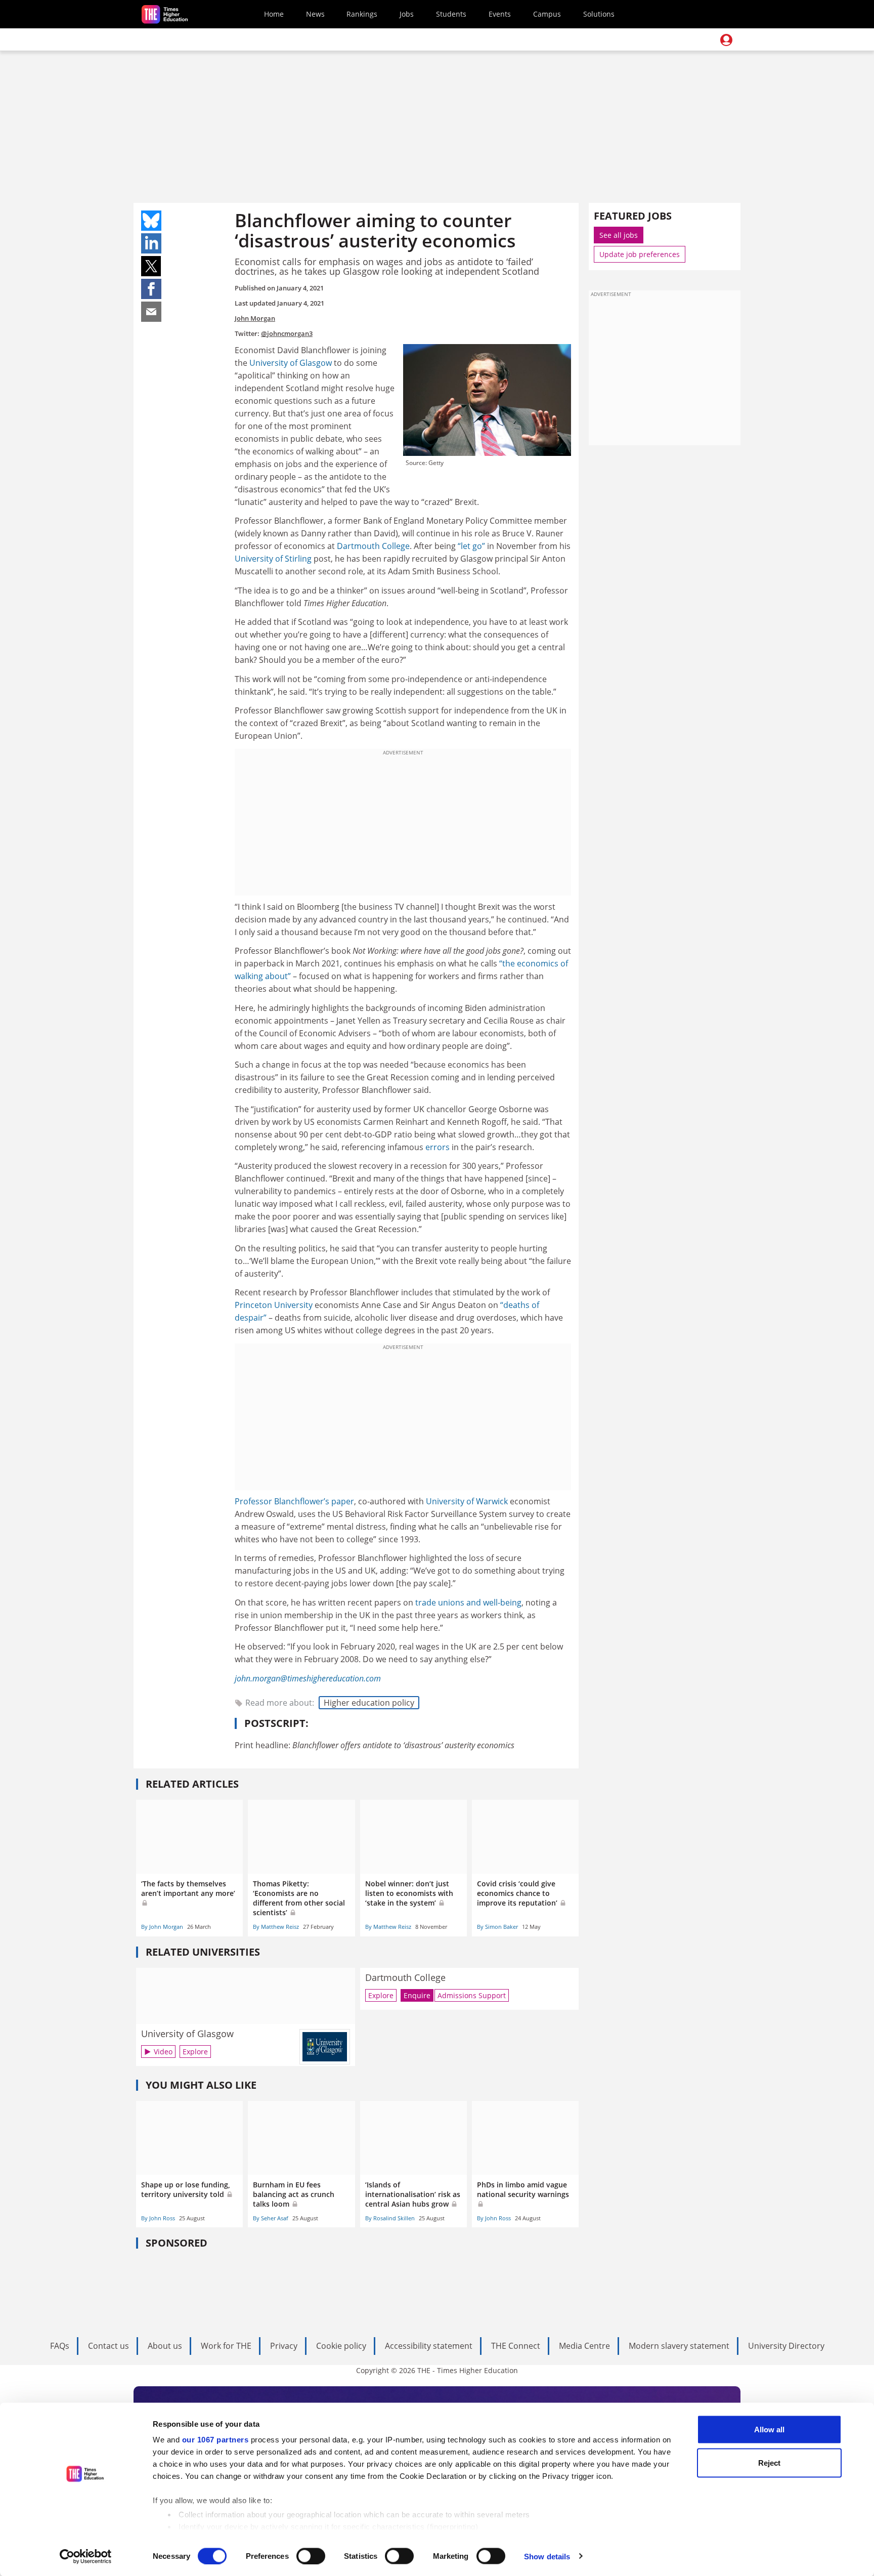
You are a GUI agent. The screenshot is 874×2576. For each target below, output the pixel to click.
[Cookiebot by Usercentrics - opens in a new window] (86, 2556)
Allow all (769, 2430)
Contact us (108, 2346)
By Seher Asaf (271, 2218)
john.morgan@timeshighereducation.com (308, 1678)
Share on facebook (151, 289)
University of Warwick (467, 1501)
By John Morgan (162, 1927)
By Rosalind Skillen (390, 2218)
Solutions (599, 14)
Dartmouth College (373, 546)
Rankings (362, 14)
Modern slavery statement (679, 2346)
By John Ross (158, 2218)
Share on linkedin (151, 243)
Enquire (417, 1995)
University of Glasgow (291, 363)
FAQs (60, 2346)
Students (451, 14)
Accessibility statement (429, 2346)
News (315, 14)
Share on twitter (151, 266)
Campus (547, 14)
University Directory (786, 2346)
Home (274, 14)
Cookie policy (341, 2346)
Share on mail (151, 312)
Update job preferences (640, 254)
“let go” (471, 546)
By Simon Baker (497, 1927)
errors (438, 1147)
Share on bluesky (151, 221)
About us (165, 2346)
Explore (195, 2052)
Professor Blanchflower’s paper (294, 1501)
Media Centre (584, 2346)
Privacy (284, 2346)
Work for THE (226, 2346)
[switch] (311, 2556)
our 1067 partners (215, 2440)
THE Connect (516, 2346)
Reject (769, 2462)
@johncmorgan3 (287, 333)
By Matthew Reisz (276, 1927)
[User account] (726, 40)
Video (163, 2052)
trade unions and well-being (468, 1602)
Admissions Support (472, 1995)
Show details (547, 2556)
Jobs (407, 14)
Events (500, 14)
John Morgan (255, 318)
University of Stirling (273, 559)
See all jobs (619, 235)
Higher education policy (369, 1703)
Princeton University (274, 1305)
